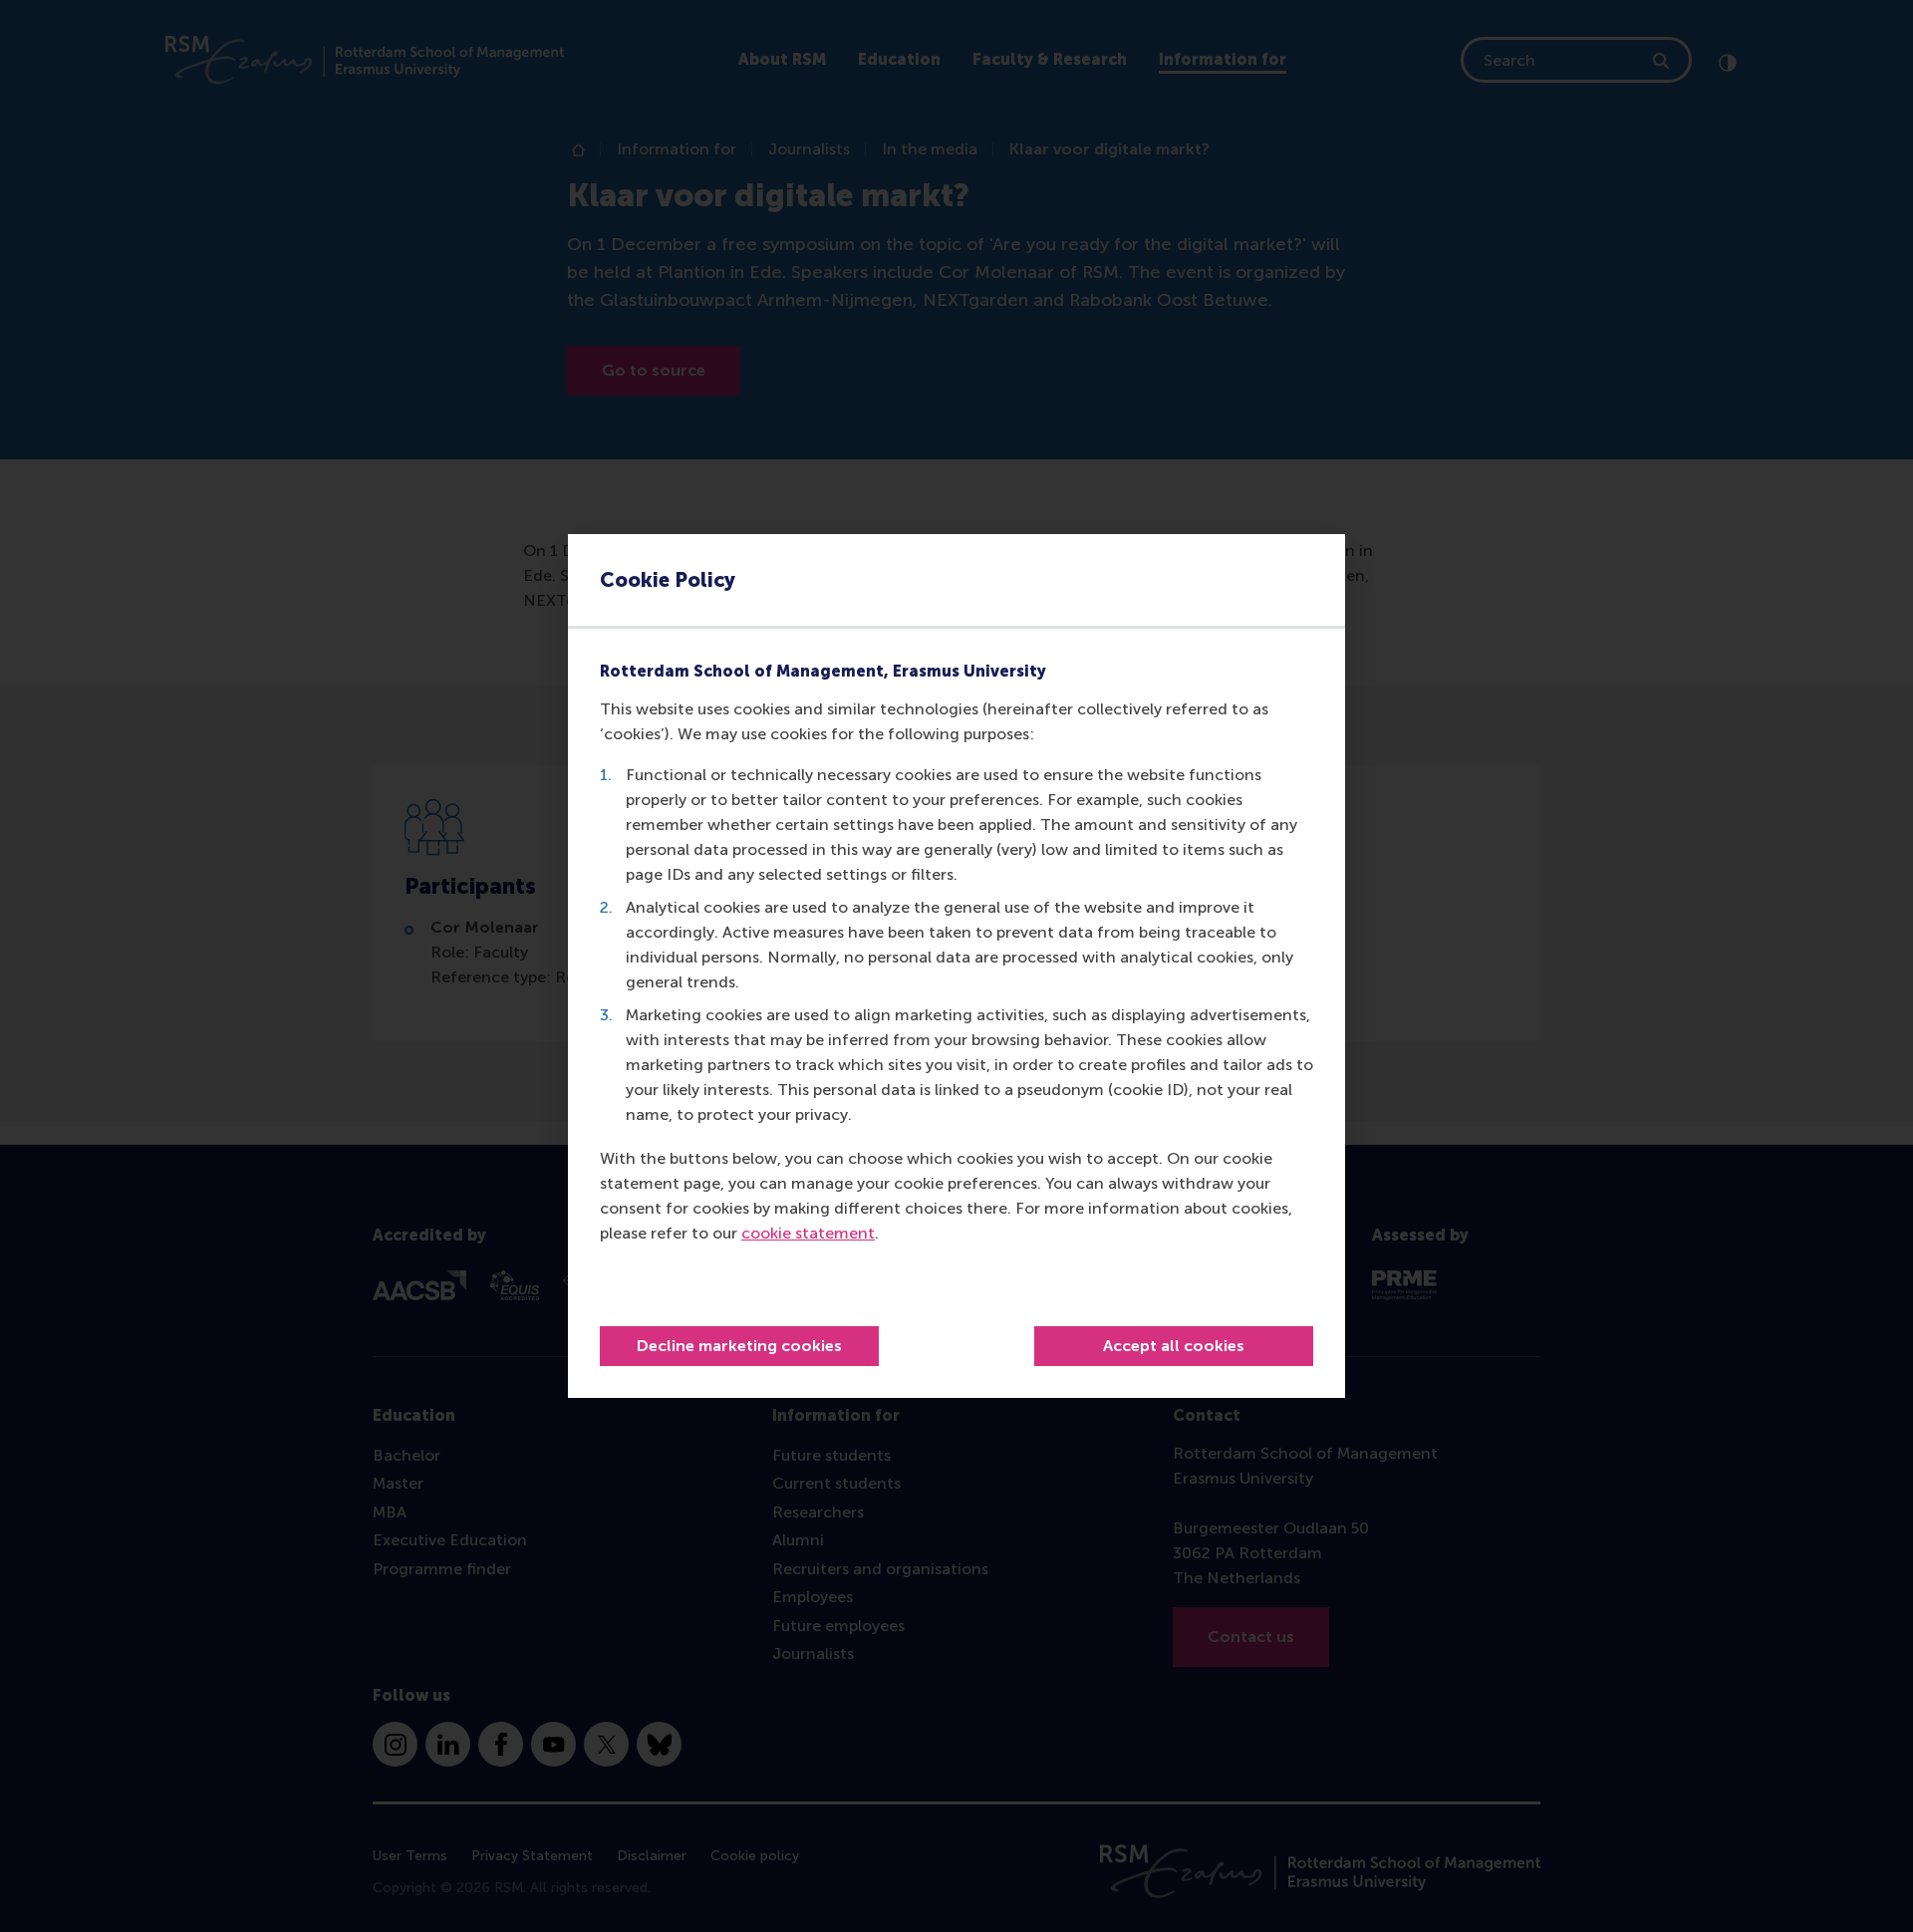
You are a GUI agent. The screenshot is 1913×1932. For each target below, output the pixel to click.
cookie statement (808, 1233)
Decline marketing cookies (739, 1346)
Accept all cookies (1174, 1346)
